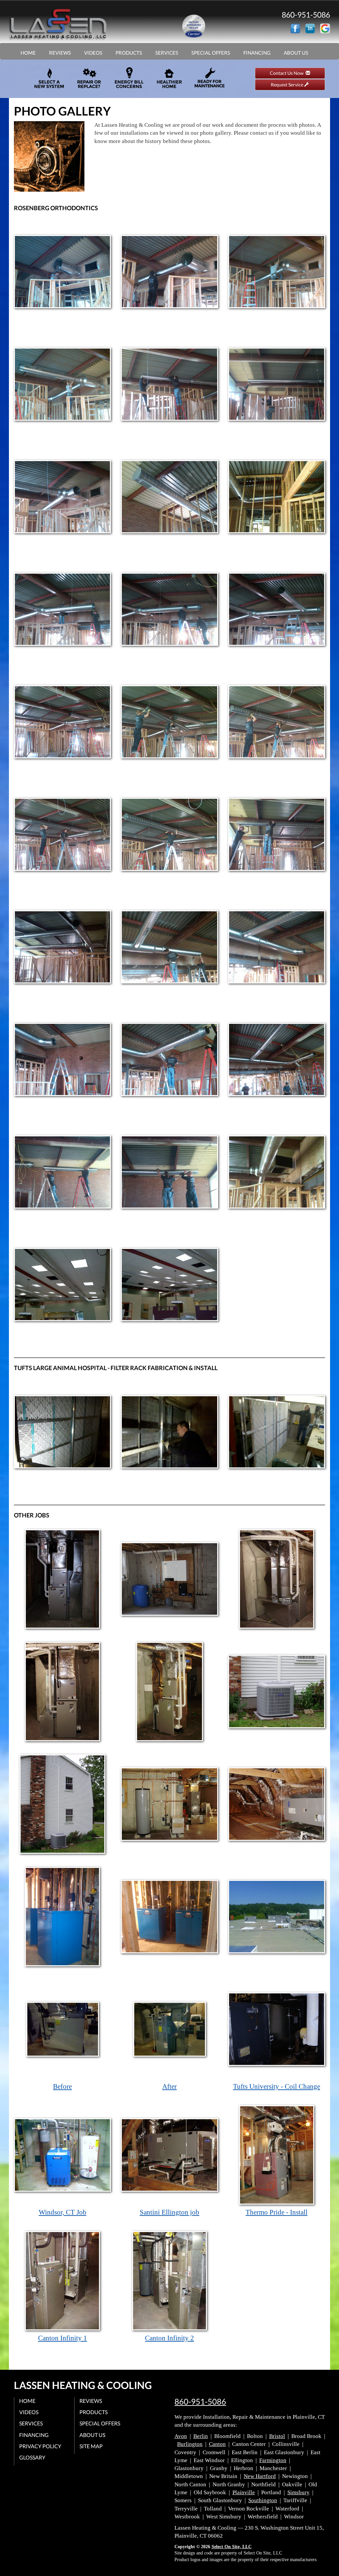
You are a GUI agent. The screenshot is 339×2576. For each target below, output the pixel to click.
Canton (217, 2444)
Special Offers (211, 53)
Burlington (190, 2444)
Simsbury (298, 2492)
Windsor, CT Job (63, 2212)
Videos (93, 53)
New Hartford (260, 2476)
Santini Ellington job (169, 2212)
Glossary (32, 2457)
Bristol (277, 2436)
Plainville (244, 2492)
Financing (257, 53)
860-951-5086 (200, 2402)
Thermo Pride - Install (277, 2212)
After (169, 2086)
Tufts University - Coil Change (277, 2086)
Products (129, 53)
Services (167, 53)
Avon (181, 2436)
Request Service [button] (288, 85)
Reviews (60, 53)
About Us (296, 53)
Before (62, 2086)
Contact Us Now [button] (288, 73)
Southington (263, 2500)
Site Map (91, 2446)
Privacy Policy (40, 2446)
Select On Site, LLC (232, 2547)
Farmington (273, 2460)
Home (28, 53)
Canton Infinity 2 (169, 2338)
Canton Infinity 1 (63, 2338)
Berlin (201, 2436)
